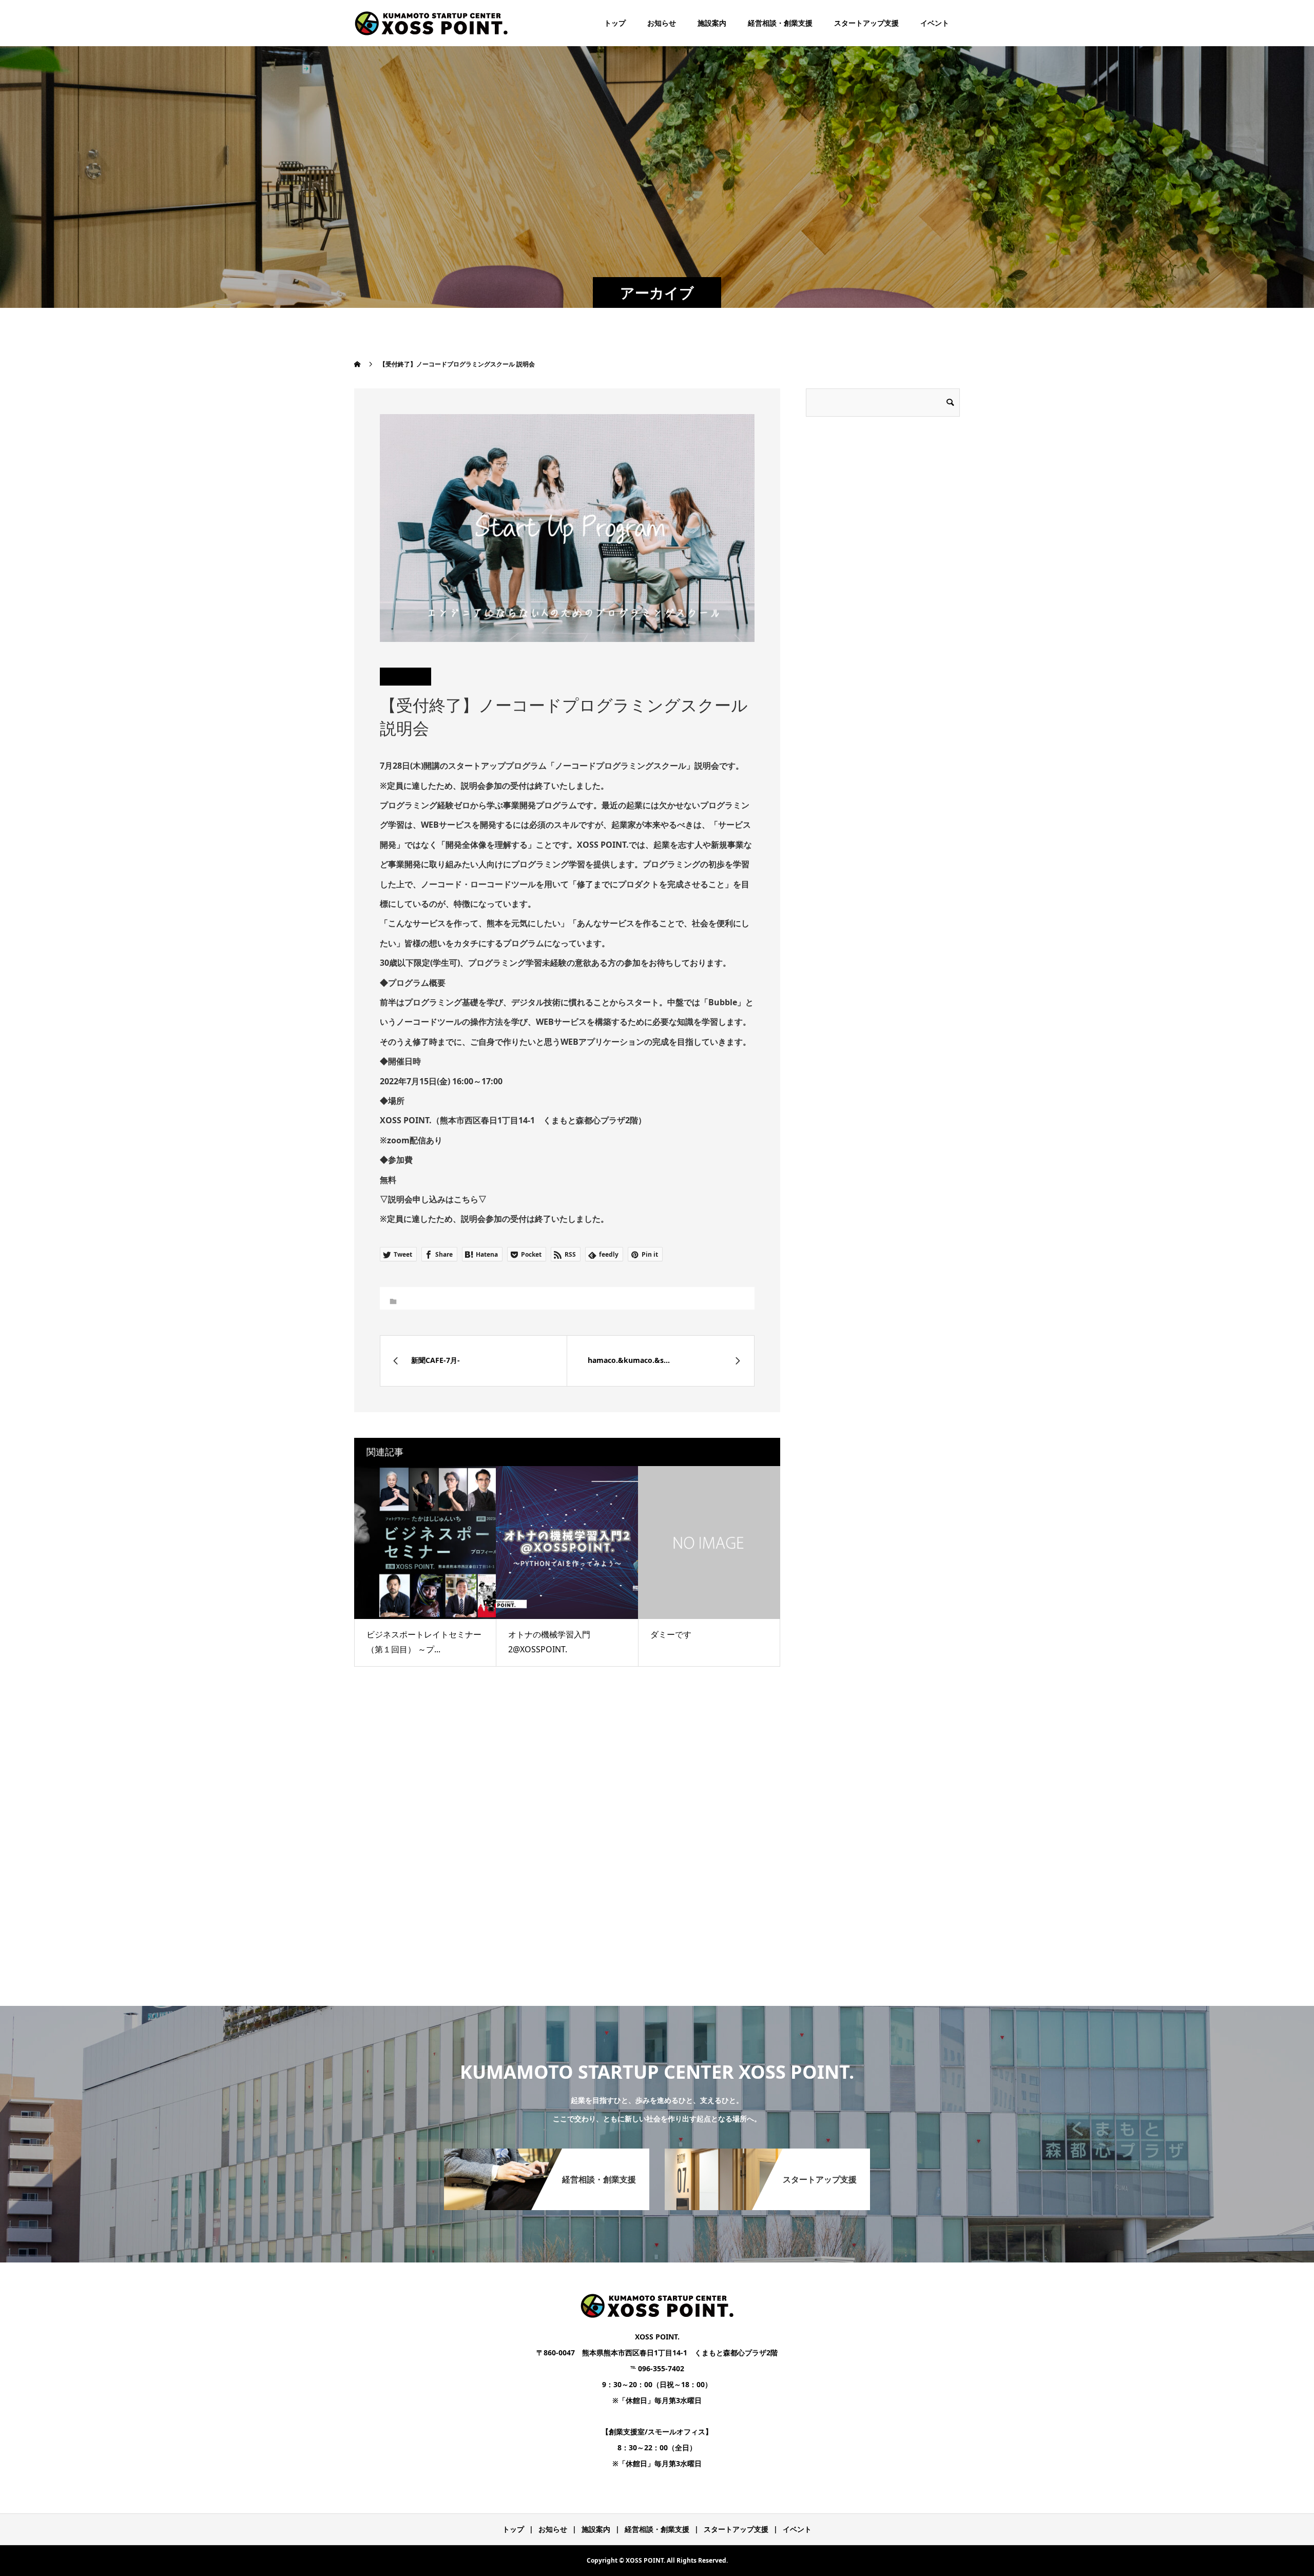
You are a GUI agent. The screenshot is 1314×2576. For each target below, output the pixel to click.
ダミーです (671, 1634)
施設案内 (712, 23)
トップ (615, 23)
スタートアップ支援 (866, 23)
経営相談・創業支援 (780, 23)
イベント (935, 23)
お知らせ (662, 23)
